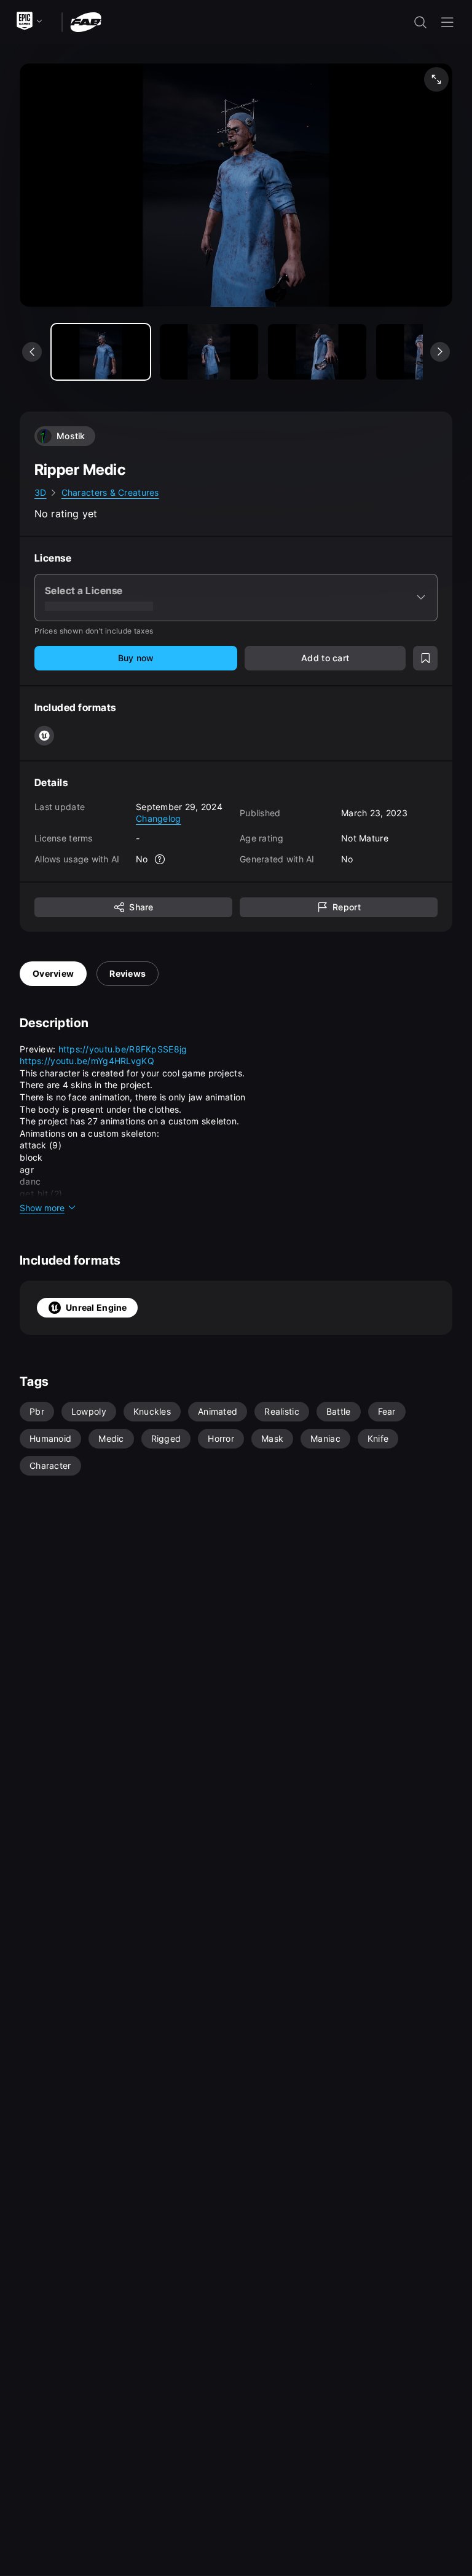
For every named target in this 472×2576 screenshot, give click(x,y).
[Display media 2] (317, 352)
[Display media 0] (101, 352)
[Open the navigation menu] (447, 22)
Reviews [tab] (128, 973)
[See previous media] (32, 352)
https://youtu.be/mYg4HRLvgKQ (87, 1061)
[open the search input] (420, 22)
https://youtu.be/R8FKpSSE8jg (123, 1049)
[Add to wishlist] (425, 658)
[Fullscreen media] (436, 79)
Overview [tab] (53, 973)
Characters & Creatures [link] (110, 492)
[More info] (160, 859)
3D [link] (41, 492)
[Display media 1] (209, 352)
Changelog (159, 818)
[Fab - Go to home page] (86, 21)
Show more (42, 1208)
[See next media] (440, 352)
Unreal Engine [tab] (96, 1307)
